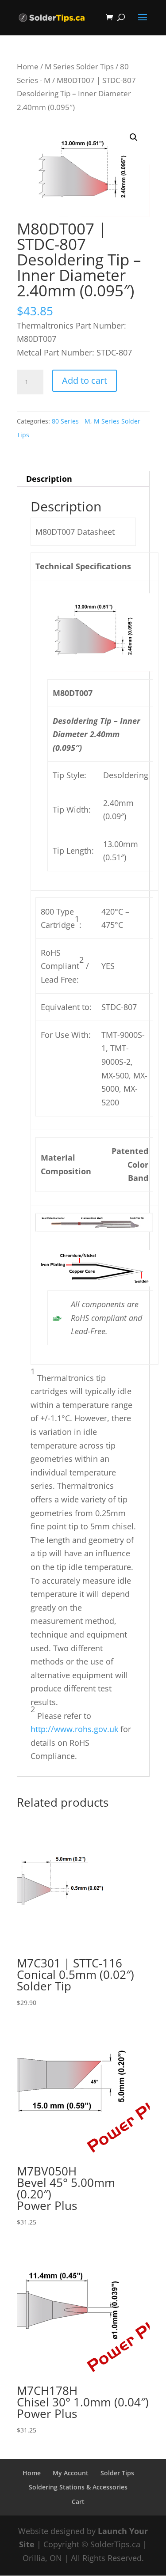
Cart (78, 2502)
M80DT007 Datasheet (75, 532)
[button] (134, 137)
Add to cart (85, 380)
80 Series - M (71, 421)
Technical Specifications (83, 566)
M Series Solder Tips (79, 66)
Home (28, 66)
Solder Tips (117, 2473)
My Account (71, 2473)
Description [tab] (49, 479)
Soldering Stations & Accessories (78, 2487)
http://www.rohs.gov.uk (74, 1729)
